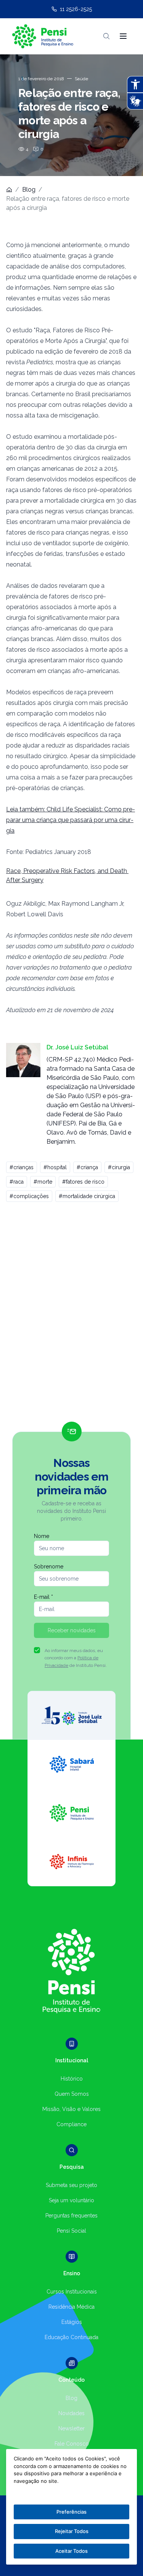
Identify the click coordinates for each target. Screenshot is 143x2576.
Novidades (71, 2413)
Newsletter (71, 2428)
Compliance (71, 2124)
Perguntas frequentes (71, 2216)
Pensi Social (71, 2231)
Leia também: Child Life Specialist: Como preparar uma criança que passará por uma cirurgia (71, 820)
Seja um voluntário (71, 2200)
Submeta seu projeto (71, 2185)
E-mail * (43, 1597)
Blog (29, 190)
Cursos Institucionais (72, 2292)
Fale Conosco (72, 2444)
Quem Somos (72, 2094)
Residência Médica (71, 2307)
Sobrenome (49, 1567)
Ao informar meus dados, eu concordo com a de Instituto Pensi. (76, 1658)
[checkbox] (37, 1650)
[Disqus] (71, 1315)
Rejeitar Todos (72, 2531)
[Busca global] (106, 36)
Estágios (72, 2322)
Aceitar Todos (71, 2551)
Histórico (72, 2079)
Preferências (71, 2512)
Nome (42, 1536)
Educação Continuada (71, 2337)
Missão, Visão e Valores (71, 2109)
